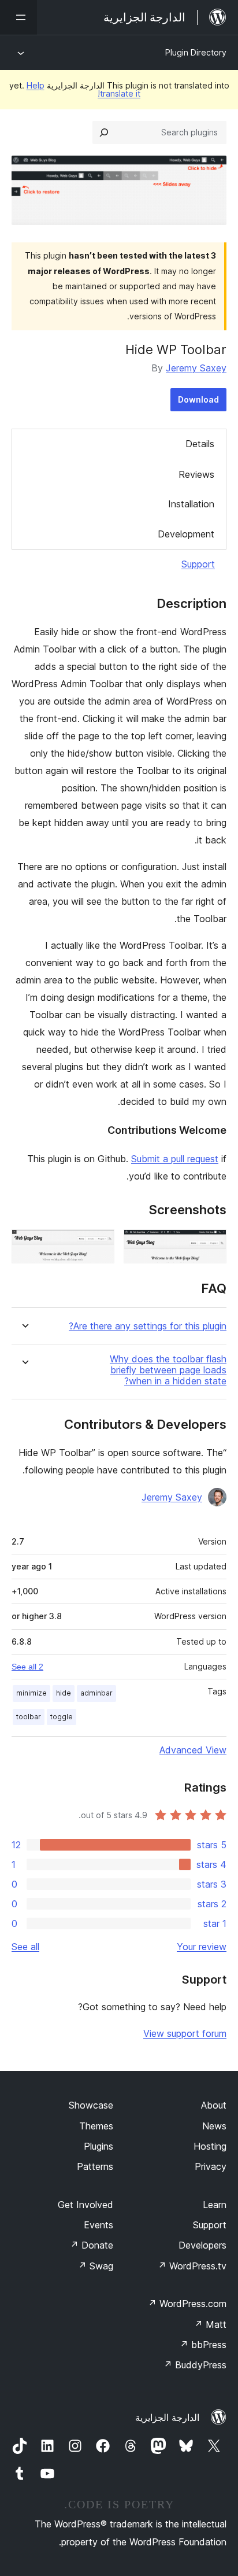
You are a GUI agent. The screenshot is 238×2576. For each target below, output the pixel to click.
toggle (62, 1717)
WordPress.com (187, 2304)
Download (198, 399)
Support (198, 564)
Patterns (95, 2166)
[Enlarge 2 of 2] (99, 1245)
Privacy (211, 2166)
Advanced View (193, 1750)
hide (64, 1693)
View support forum (185, 2033)
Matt (210, 2324)
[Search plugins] (104, 132)
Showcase (91, 2105)
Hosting (210, 2146)
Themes (96, 2126)
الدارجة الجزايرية (167, 2417)
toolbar (29, 1717)
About (214, 2105)
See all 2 (27, 1667)
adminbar (96, 1693)
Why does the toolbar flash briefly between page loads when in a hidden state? (168, 1370)
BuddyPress (195, 2365)
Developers (202, 2245)
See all (25, 1947)
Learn (215, 2205)
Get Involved (85, 2205)
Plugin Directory (196, 52)
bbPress (203, 2345)
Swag (96, 2266)
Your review (202, 1947)
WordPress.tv (192, 2266)
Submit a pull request (175, 1159)
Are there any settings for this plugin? (148, 1326)
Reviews (196, 474)
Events (98, 2225)
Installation (191, 504)
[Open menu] (18, 17)
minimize (31, 1693)
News (214, 2126)
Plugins (98, 2146)
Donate (92, 2245)
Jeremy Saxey (196, 368)
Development (186, 534)
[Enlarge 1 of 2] (211, 1245)
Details (200, 444)
